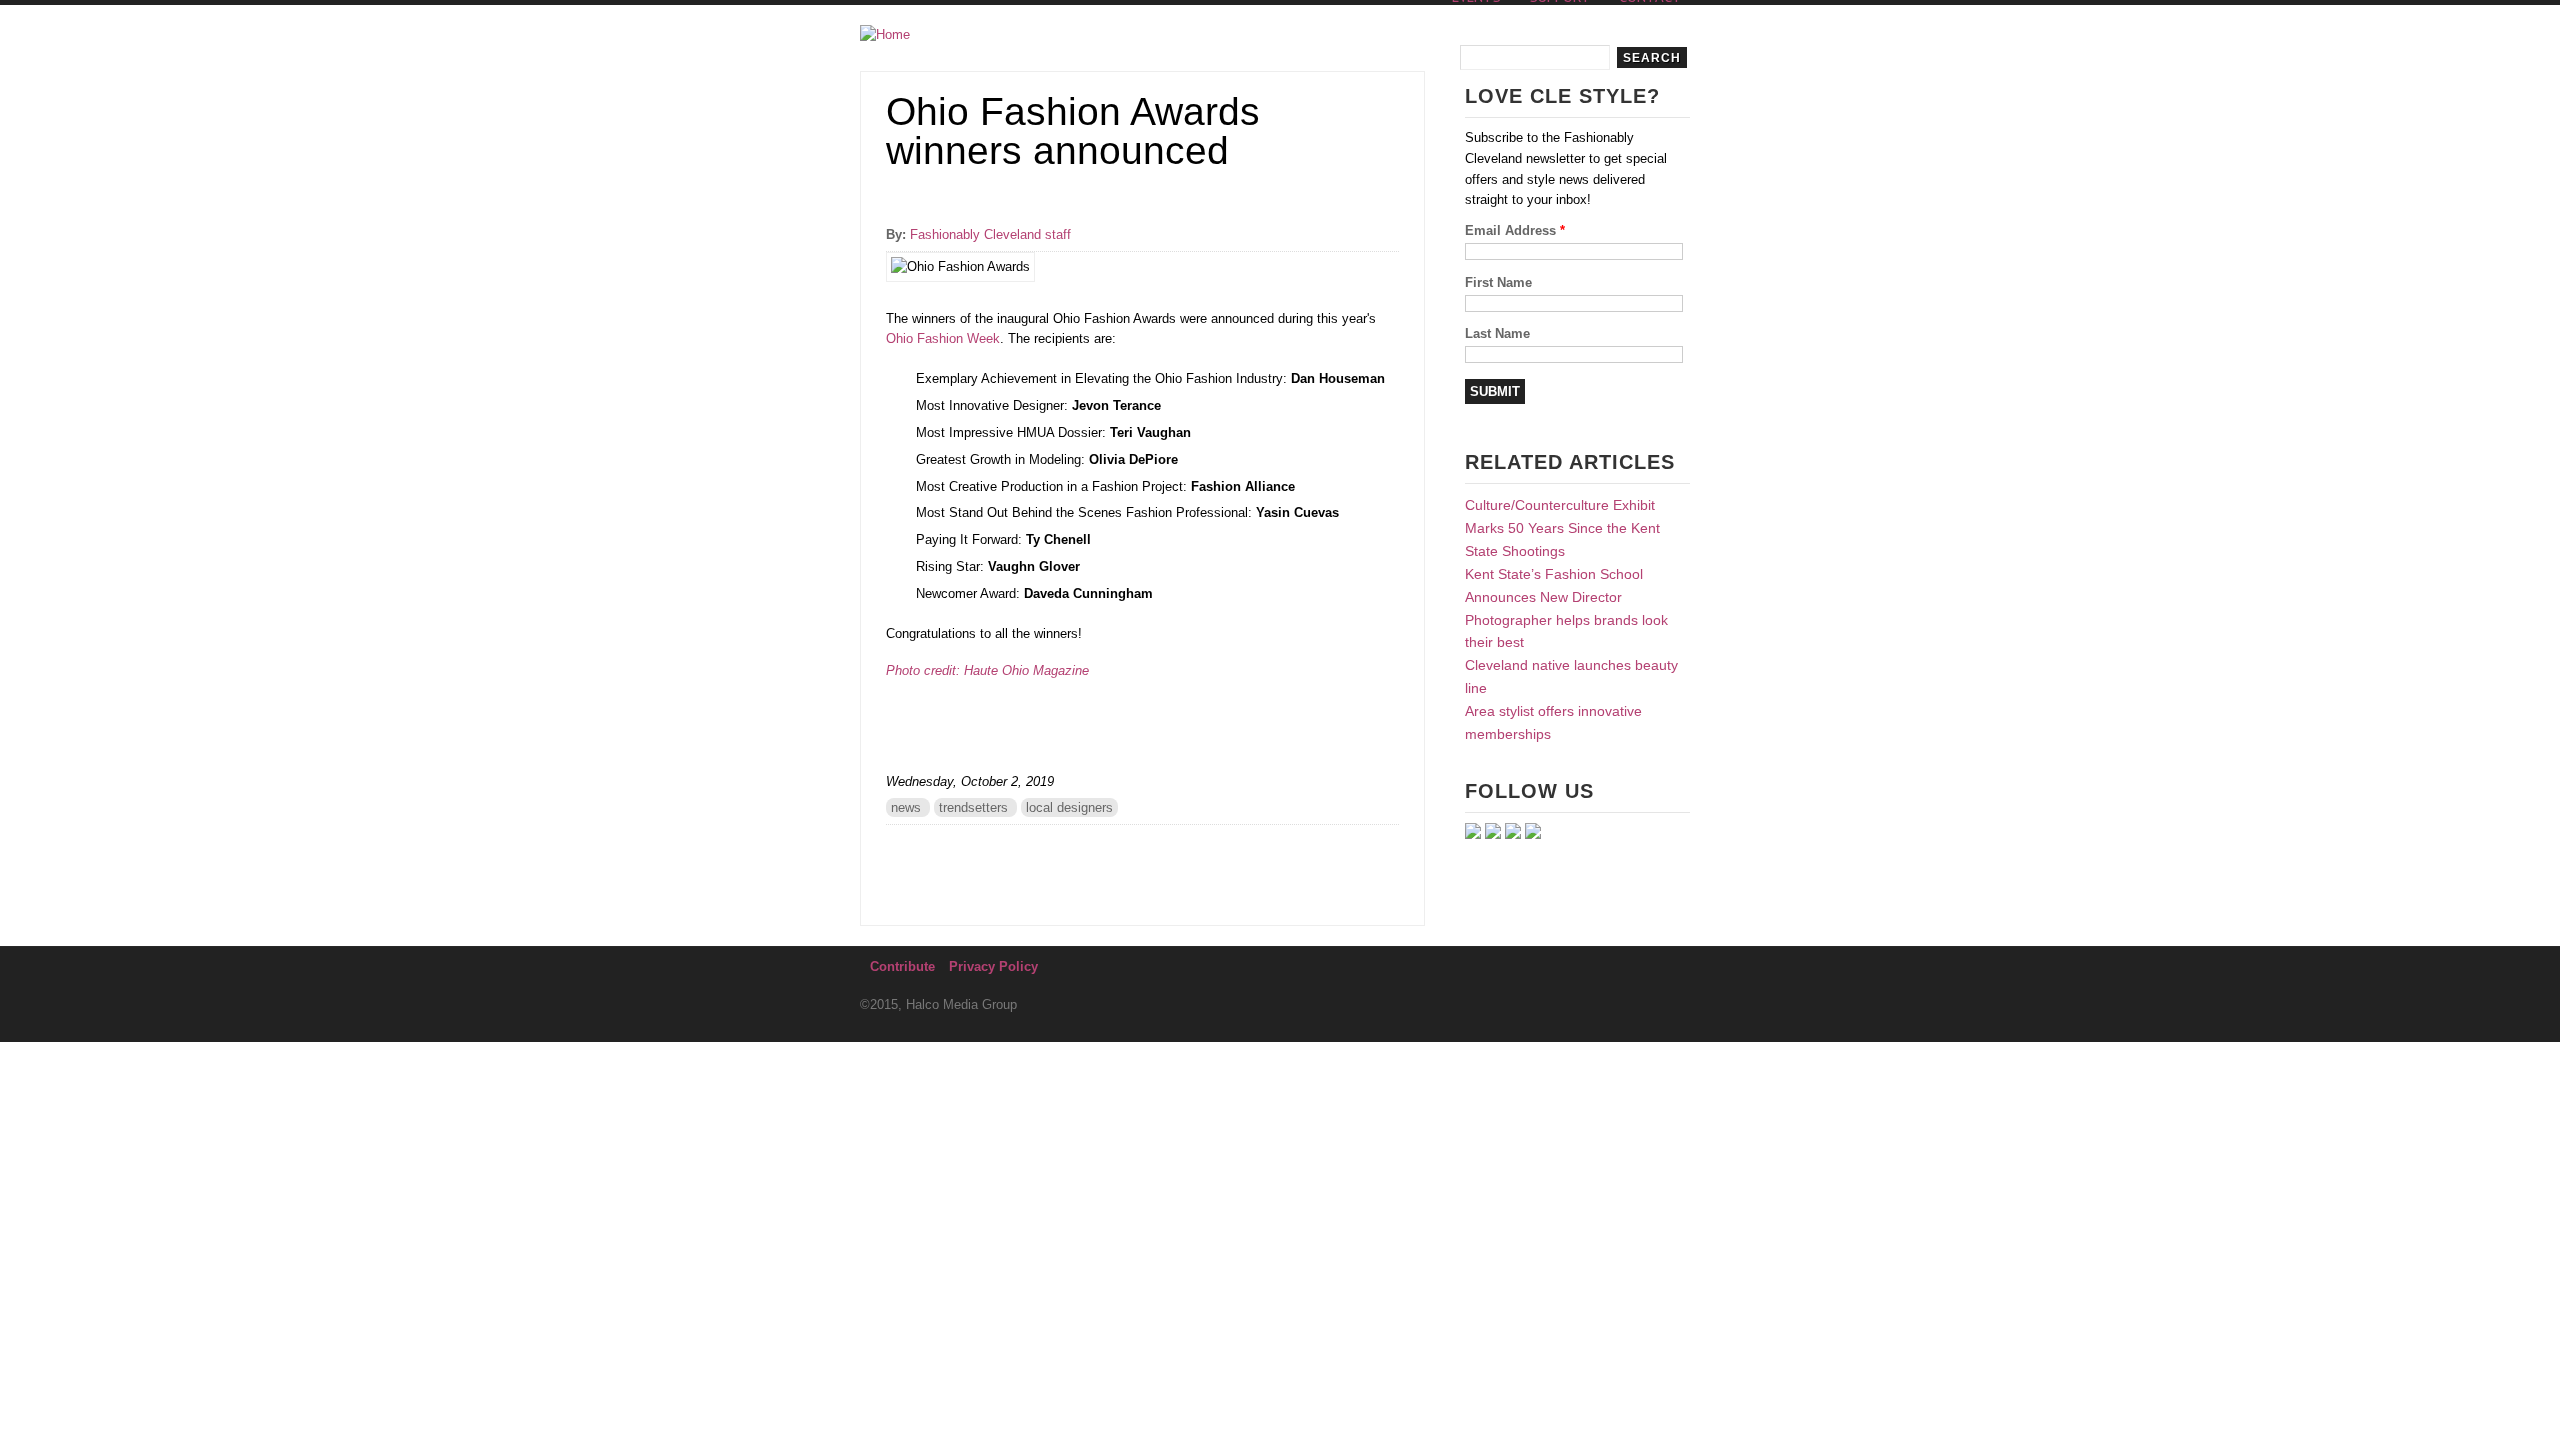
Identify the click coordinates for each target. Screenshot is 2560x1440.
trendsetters (973, 807)
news (906, 807)
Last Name (1497, 333)
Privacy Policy (993, 966)
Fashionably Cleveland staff (990, 234)
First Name (1498, 282)
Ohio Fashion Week (943, 338)
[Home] (885, 35)
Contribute (902, 966)
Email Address (1515, 230)
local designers (1069, 807)
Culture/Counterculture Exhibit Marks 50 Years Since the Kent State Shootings (1562, 528)
